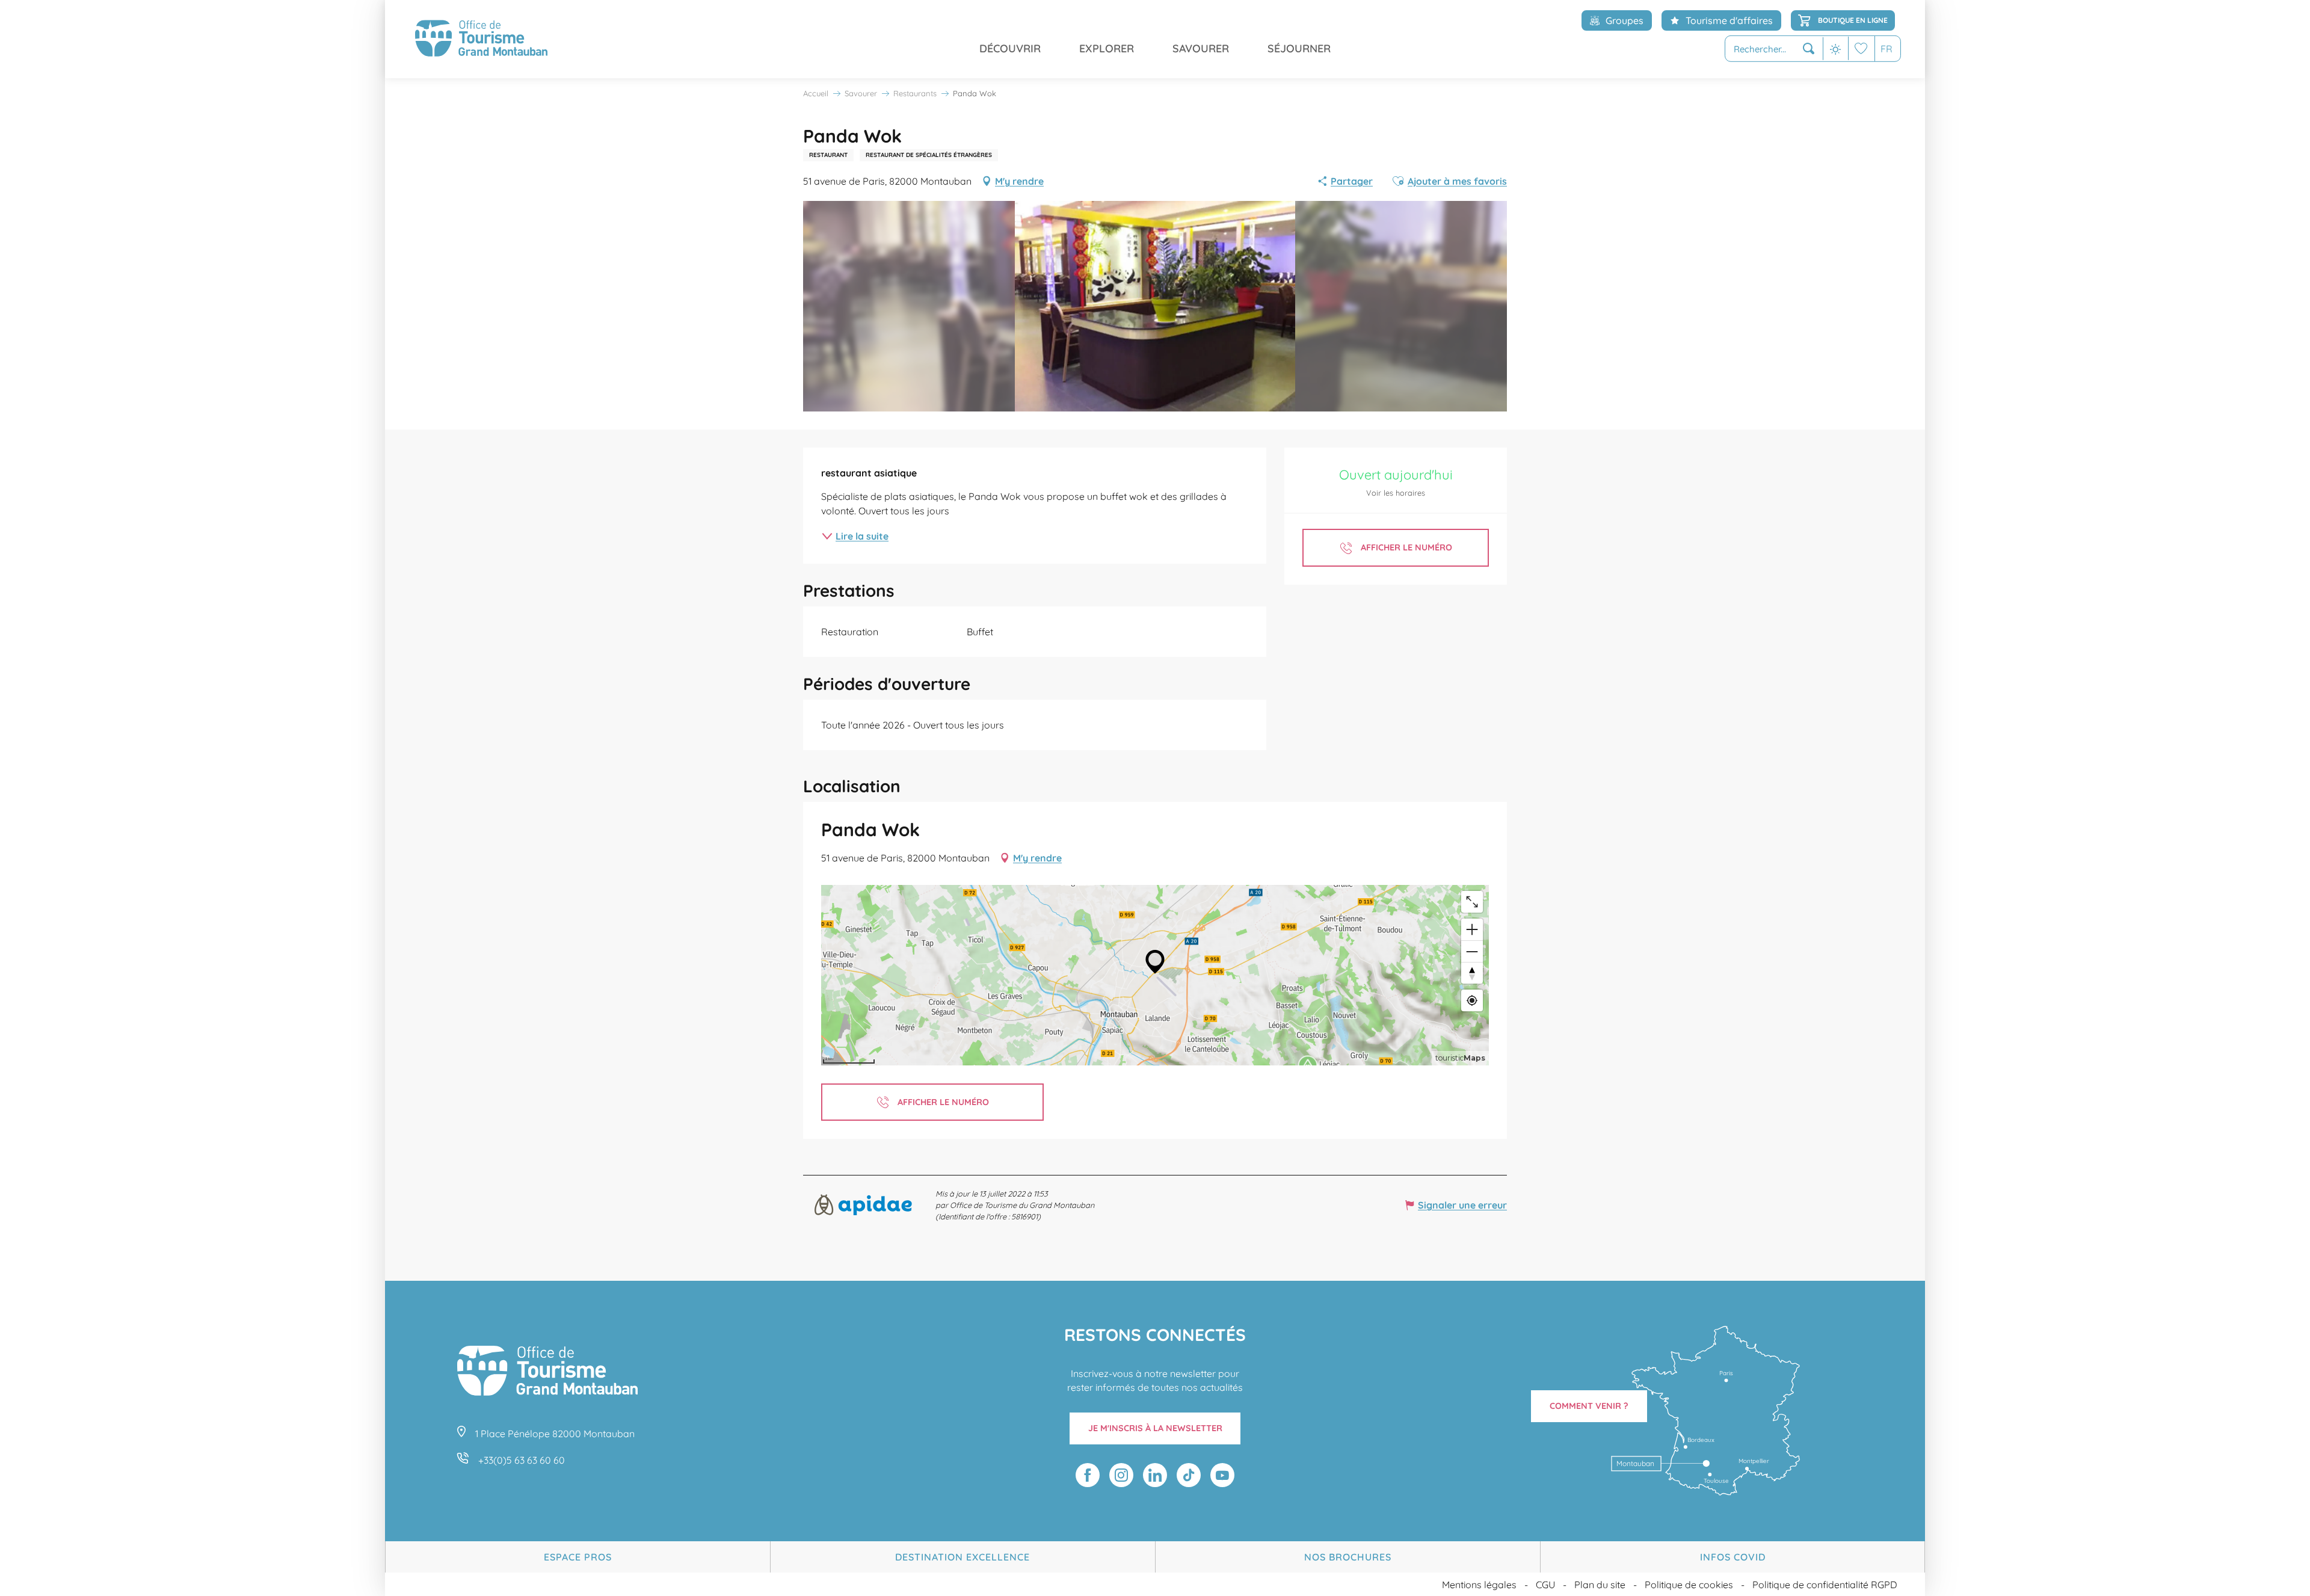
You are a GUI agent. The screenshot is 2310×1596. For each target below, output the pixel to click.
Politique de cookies (1689, 1585)
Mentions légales (1479, 1585)
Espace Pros (578, 1557)
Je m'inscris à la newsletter (1155, 1428)
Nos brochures (1348, 1557)
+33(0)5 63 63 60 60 (522, 1460)
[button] (1774, 49)
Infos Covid (1733, 1557)
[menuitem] (481, 39)
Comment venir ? (1589, 1406)
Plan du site (1600, 1585)
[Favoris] (1861, 48)
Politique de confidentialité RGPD (1825, 1585)
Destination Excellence (962, 1557)
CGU (1545, 1585)
